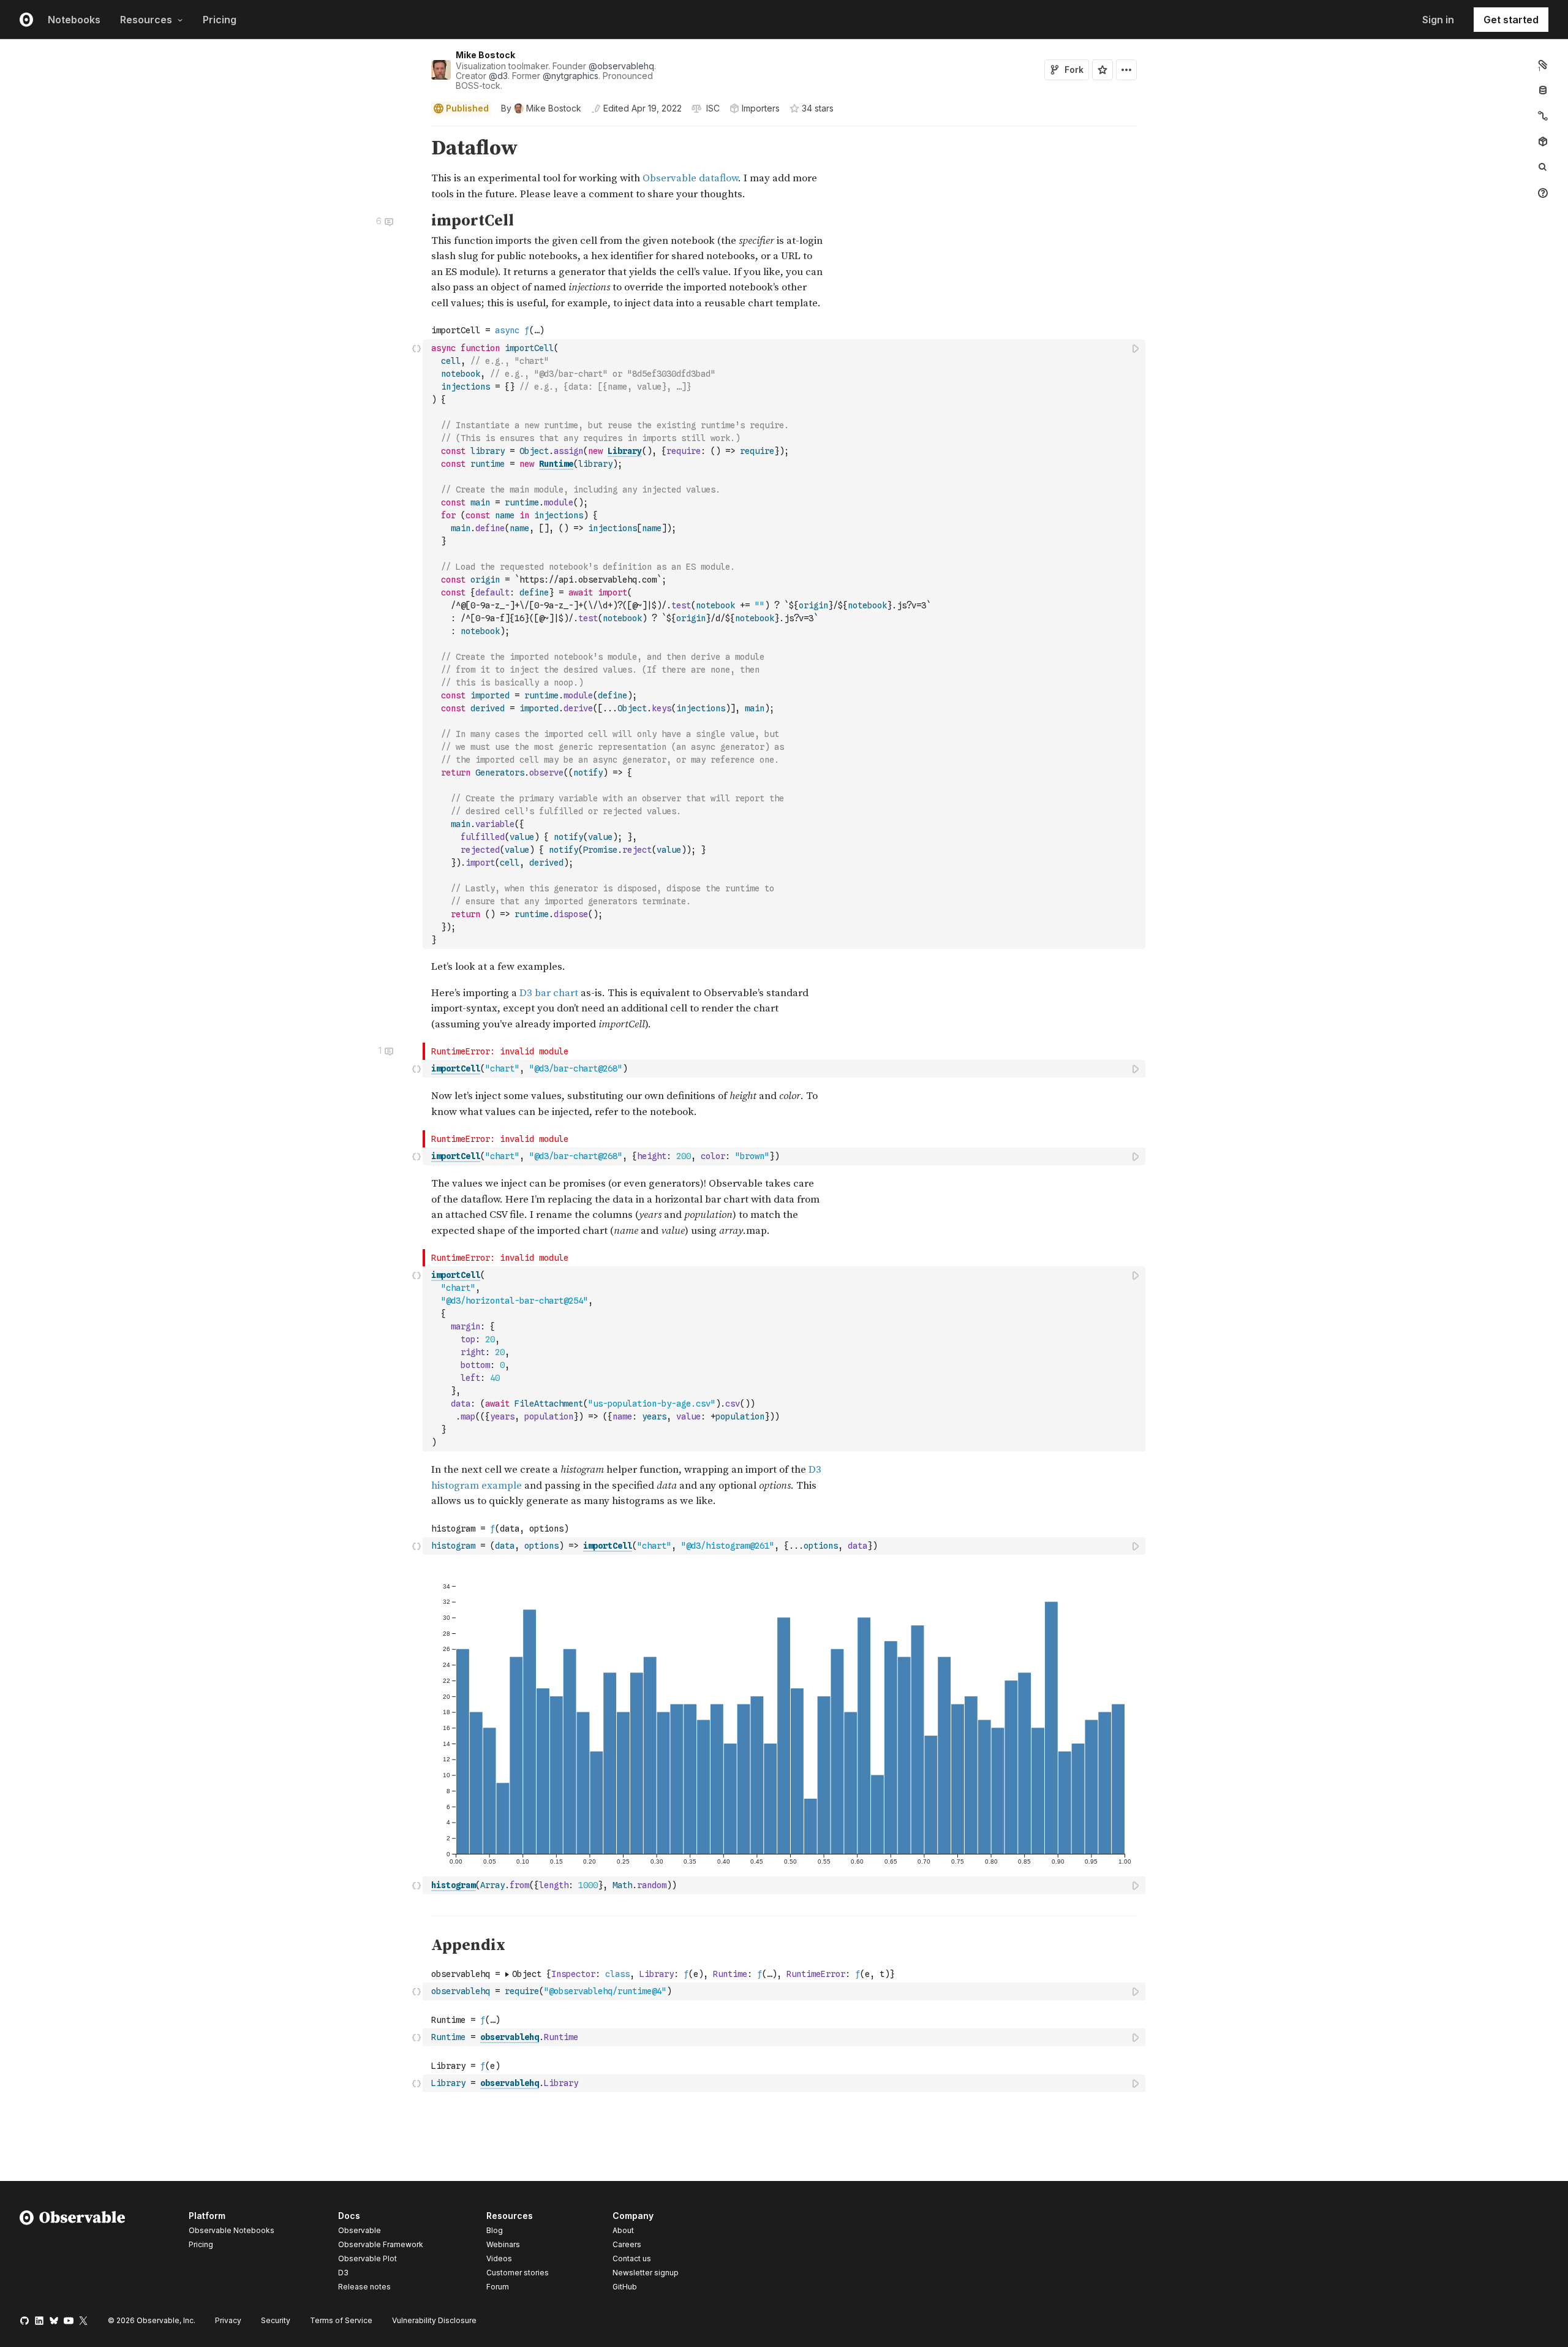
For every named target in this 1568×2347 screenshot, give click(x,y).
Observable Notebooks (232, 2230)
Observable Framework (381, 2244)
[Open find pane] (1543, 167)
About (623, 2230)
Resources (146, 20)
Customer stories (518, 2273)
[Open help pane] (1543, 193)
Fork (1074, 70)
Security (276, 2320)
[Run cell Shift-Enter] (1136, 348)
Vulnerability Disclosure (434, 2320)
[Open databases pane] (1543, 90)
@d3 (498, 76)
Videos (499, 2258)
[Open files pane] (1543, 64)
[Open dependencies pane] (1543, 142)
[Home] (73, 2253)
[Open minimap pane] (1543, 116)
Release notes (364, 2287)
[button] (417, 131)
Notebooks (74, 20)
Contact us (632, 2259)
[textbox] (785, 644)
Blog (495, 2230)
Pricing (220, 20)
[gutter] (212, 169)
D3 (343, 2273)
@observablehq (621, 66)
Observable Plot (367, 2258)
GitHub (625, 2287)
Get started (1511, 20)
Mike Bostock (485, 55)
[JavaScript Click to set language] (417, 644)
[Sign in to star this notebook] (1102, 70)
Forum (498, 2287)
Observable (360, 2230)
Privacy (228, 2320)
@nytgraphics (571, 76)
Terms (341, 2320)
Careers (627, 2244)
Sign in (1438, 20)
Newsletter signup (646, 2273)
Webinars (503, 2244)
